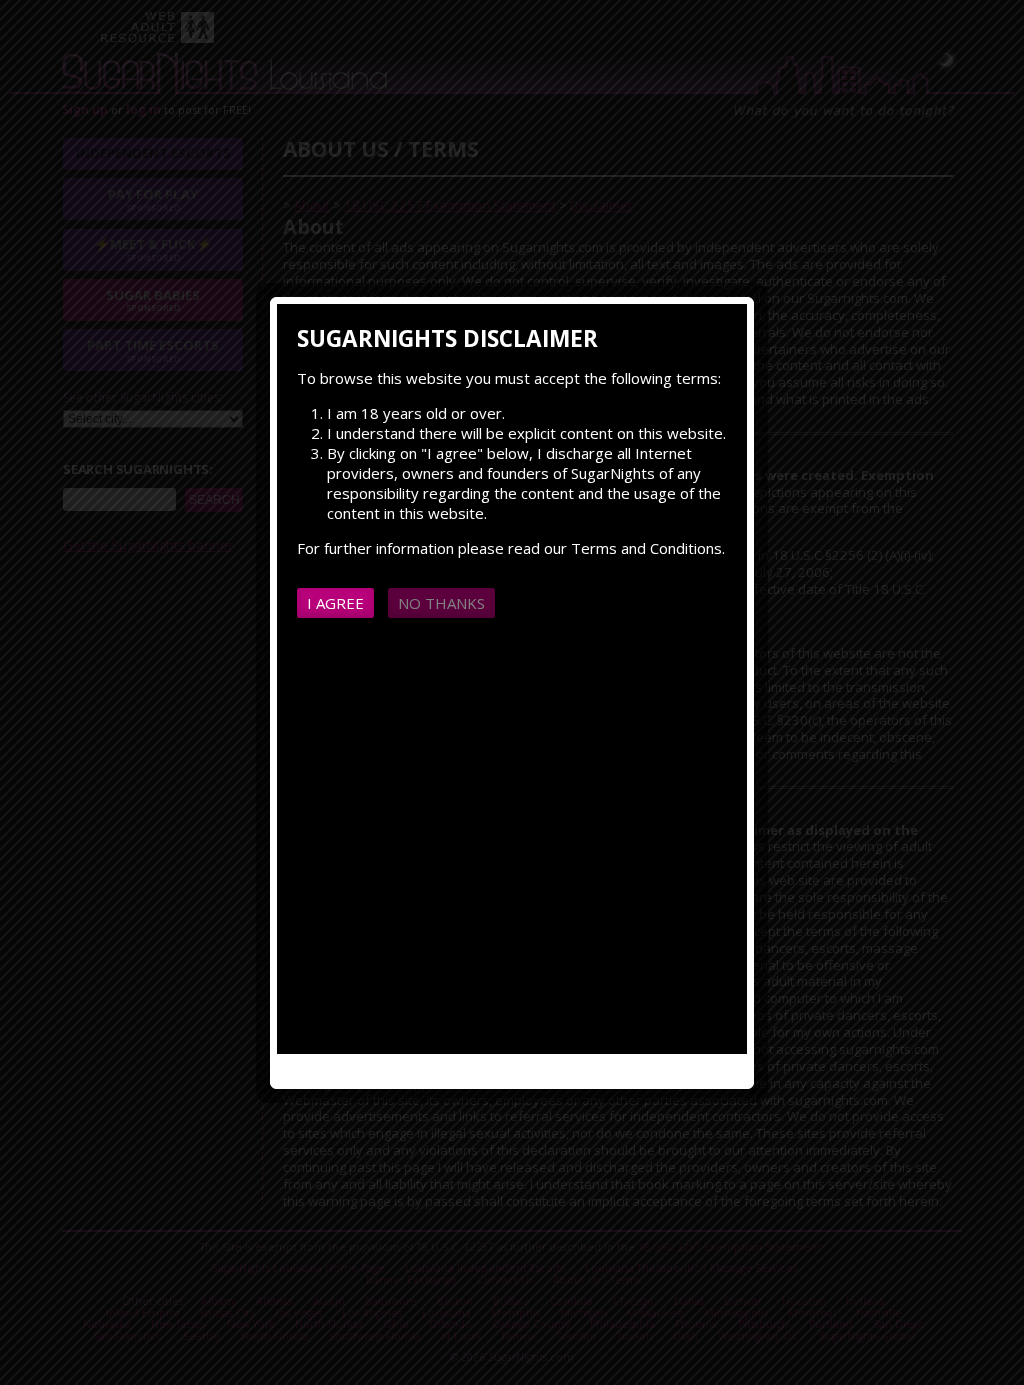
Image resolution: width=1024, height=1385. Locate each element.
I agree (335, 603)
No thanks (441, 603)
